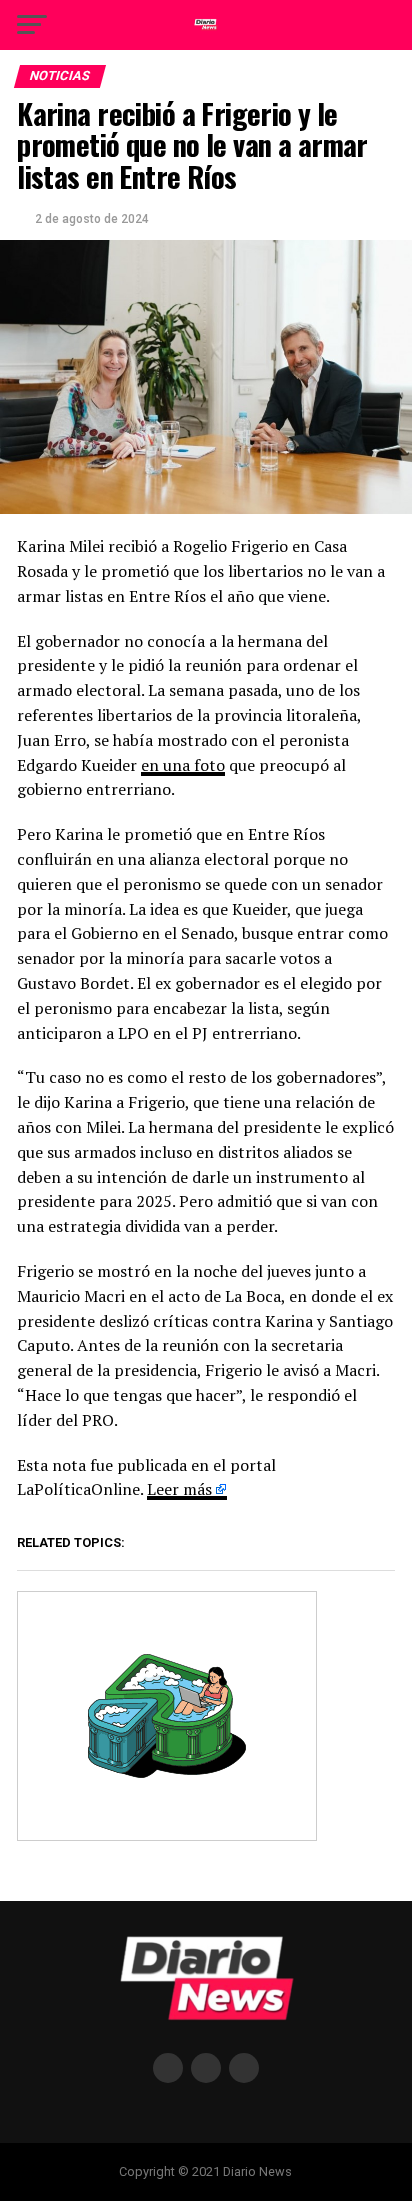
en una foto (183, 765)
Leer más (179, 1489)
